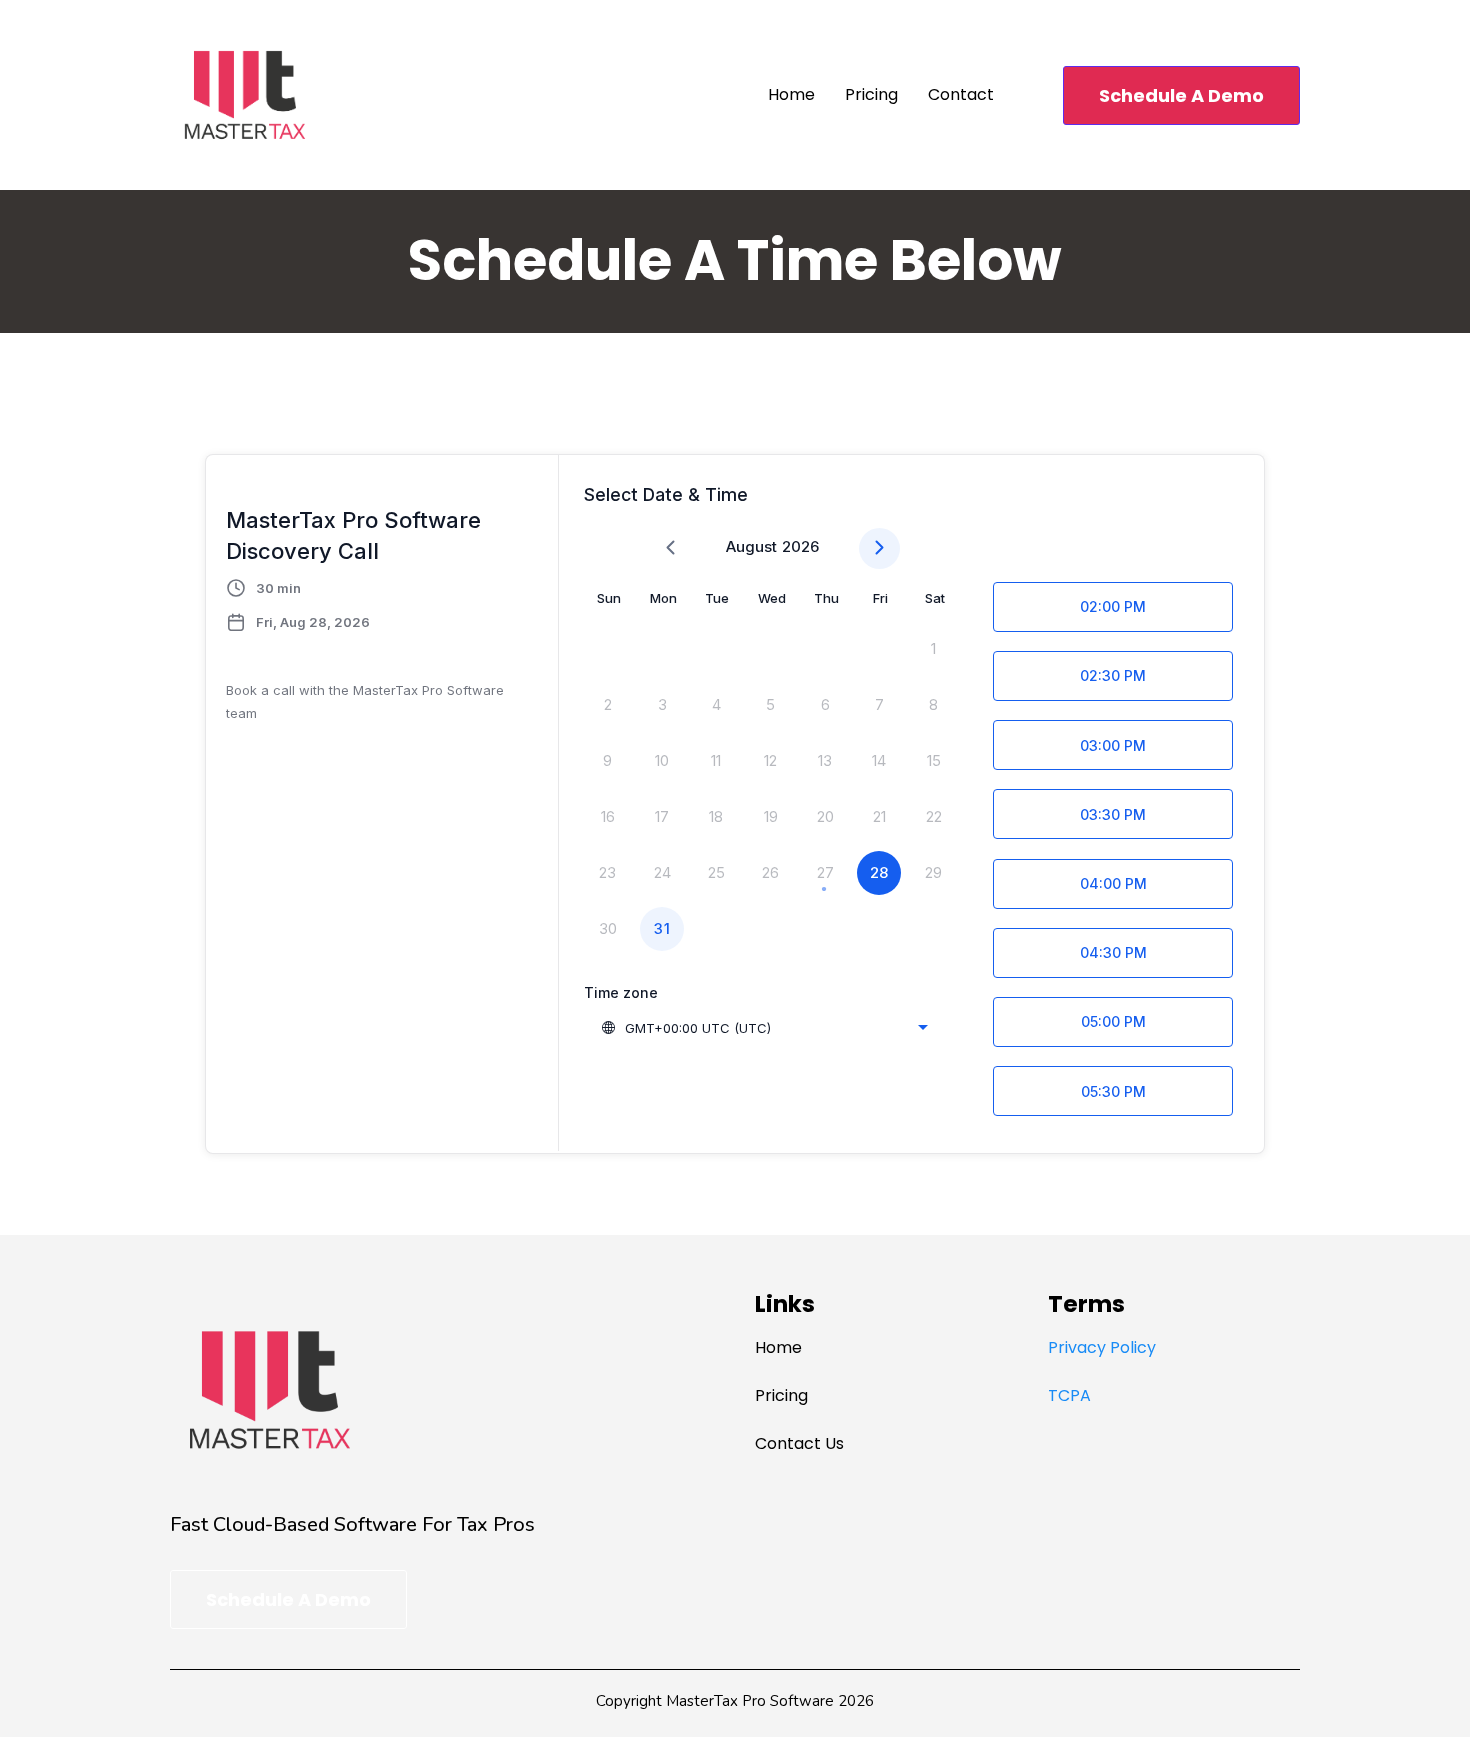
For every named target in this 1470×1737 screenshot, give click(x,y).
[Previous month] (670, 548)
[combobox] (764, 1028)
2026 (800, 546)
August (751, 546)
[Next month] (879, 548)
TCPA (1069, 1395)
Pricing (871, 94)
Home (791, 94)
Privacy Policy (1102, 1347)
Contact (961, 94)
